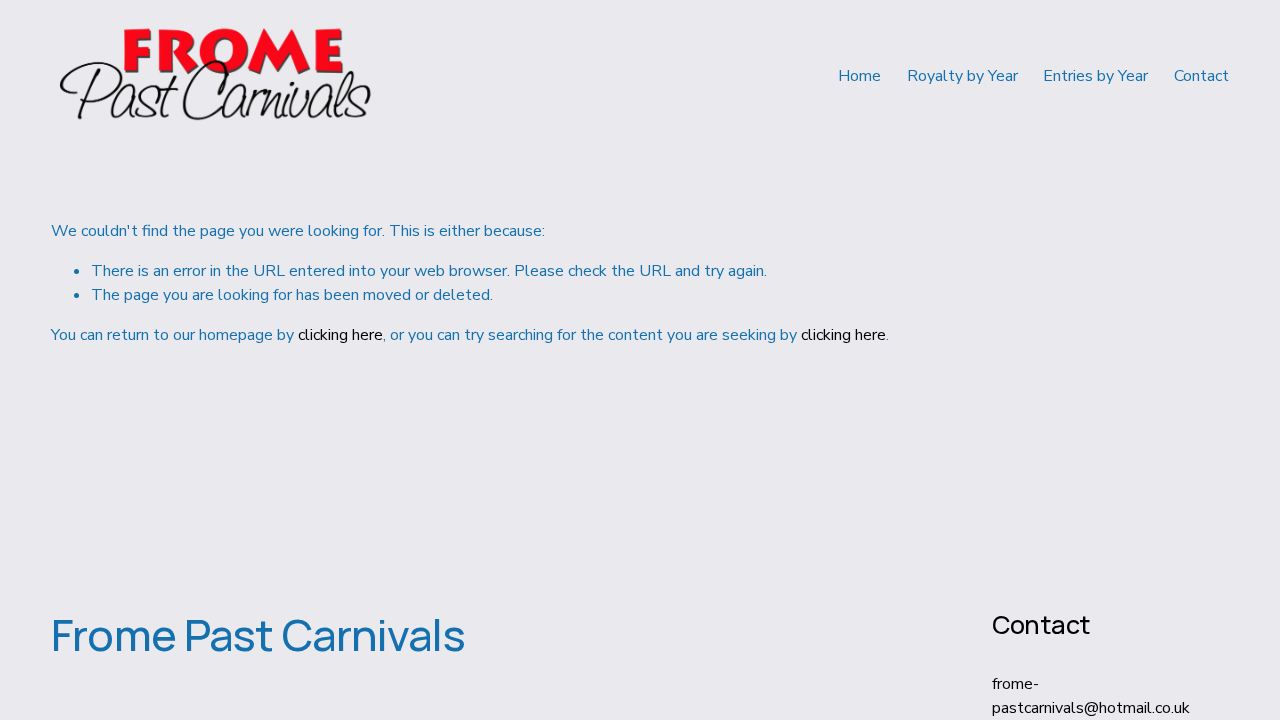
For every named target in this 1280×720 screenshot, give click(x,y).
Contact (1201, 76)
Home (859, 76)
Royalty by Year (962, 76)
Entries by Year (1095, 76)
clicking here (340, 335)
